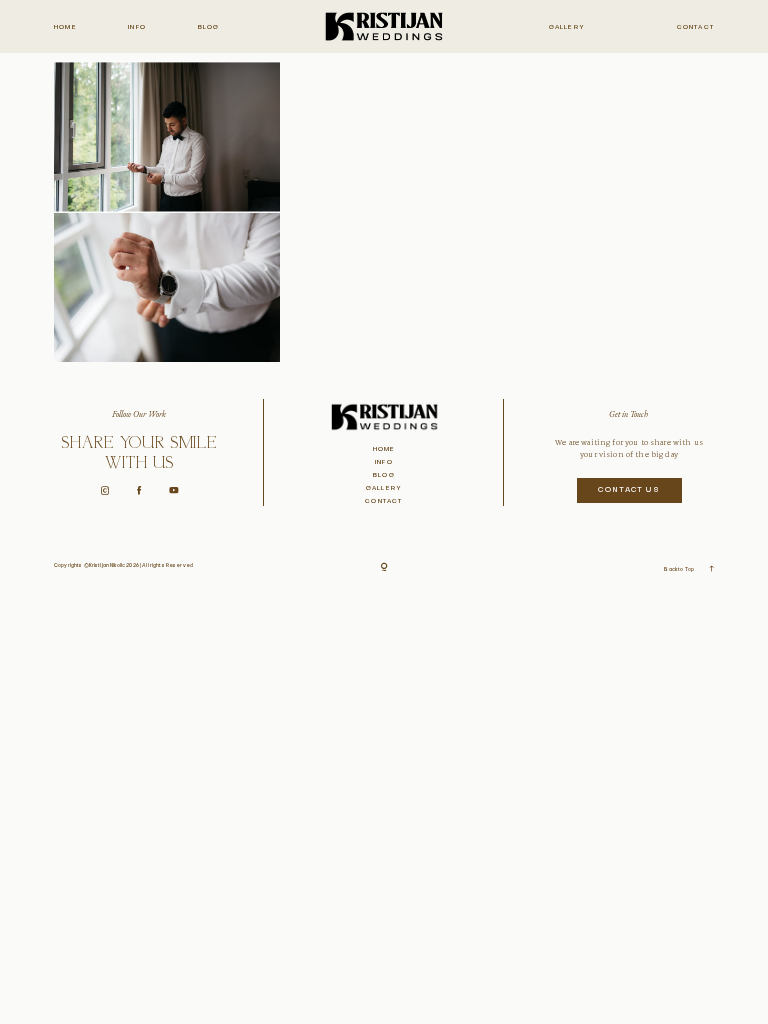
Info (137, 27)
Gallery (567, 27)
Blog (209, 27)
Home (65, 27)
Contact (695, 27)
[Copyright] (384, 568)
